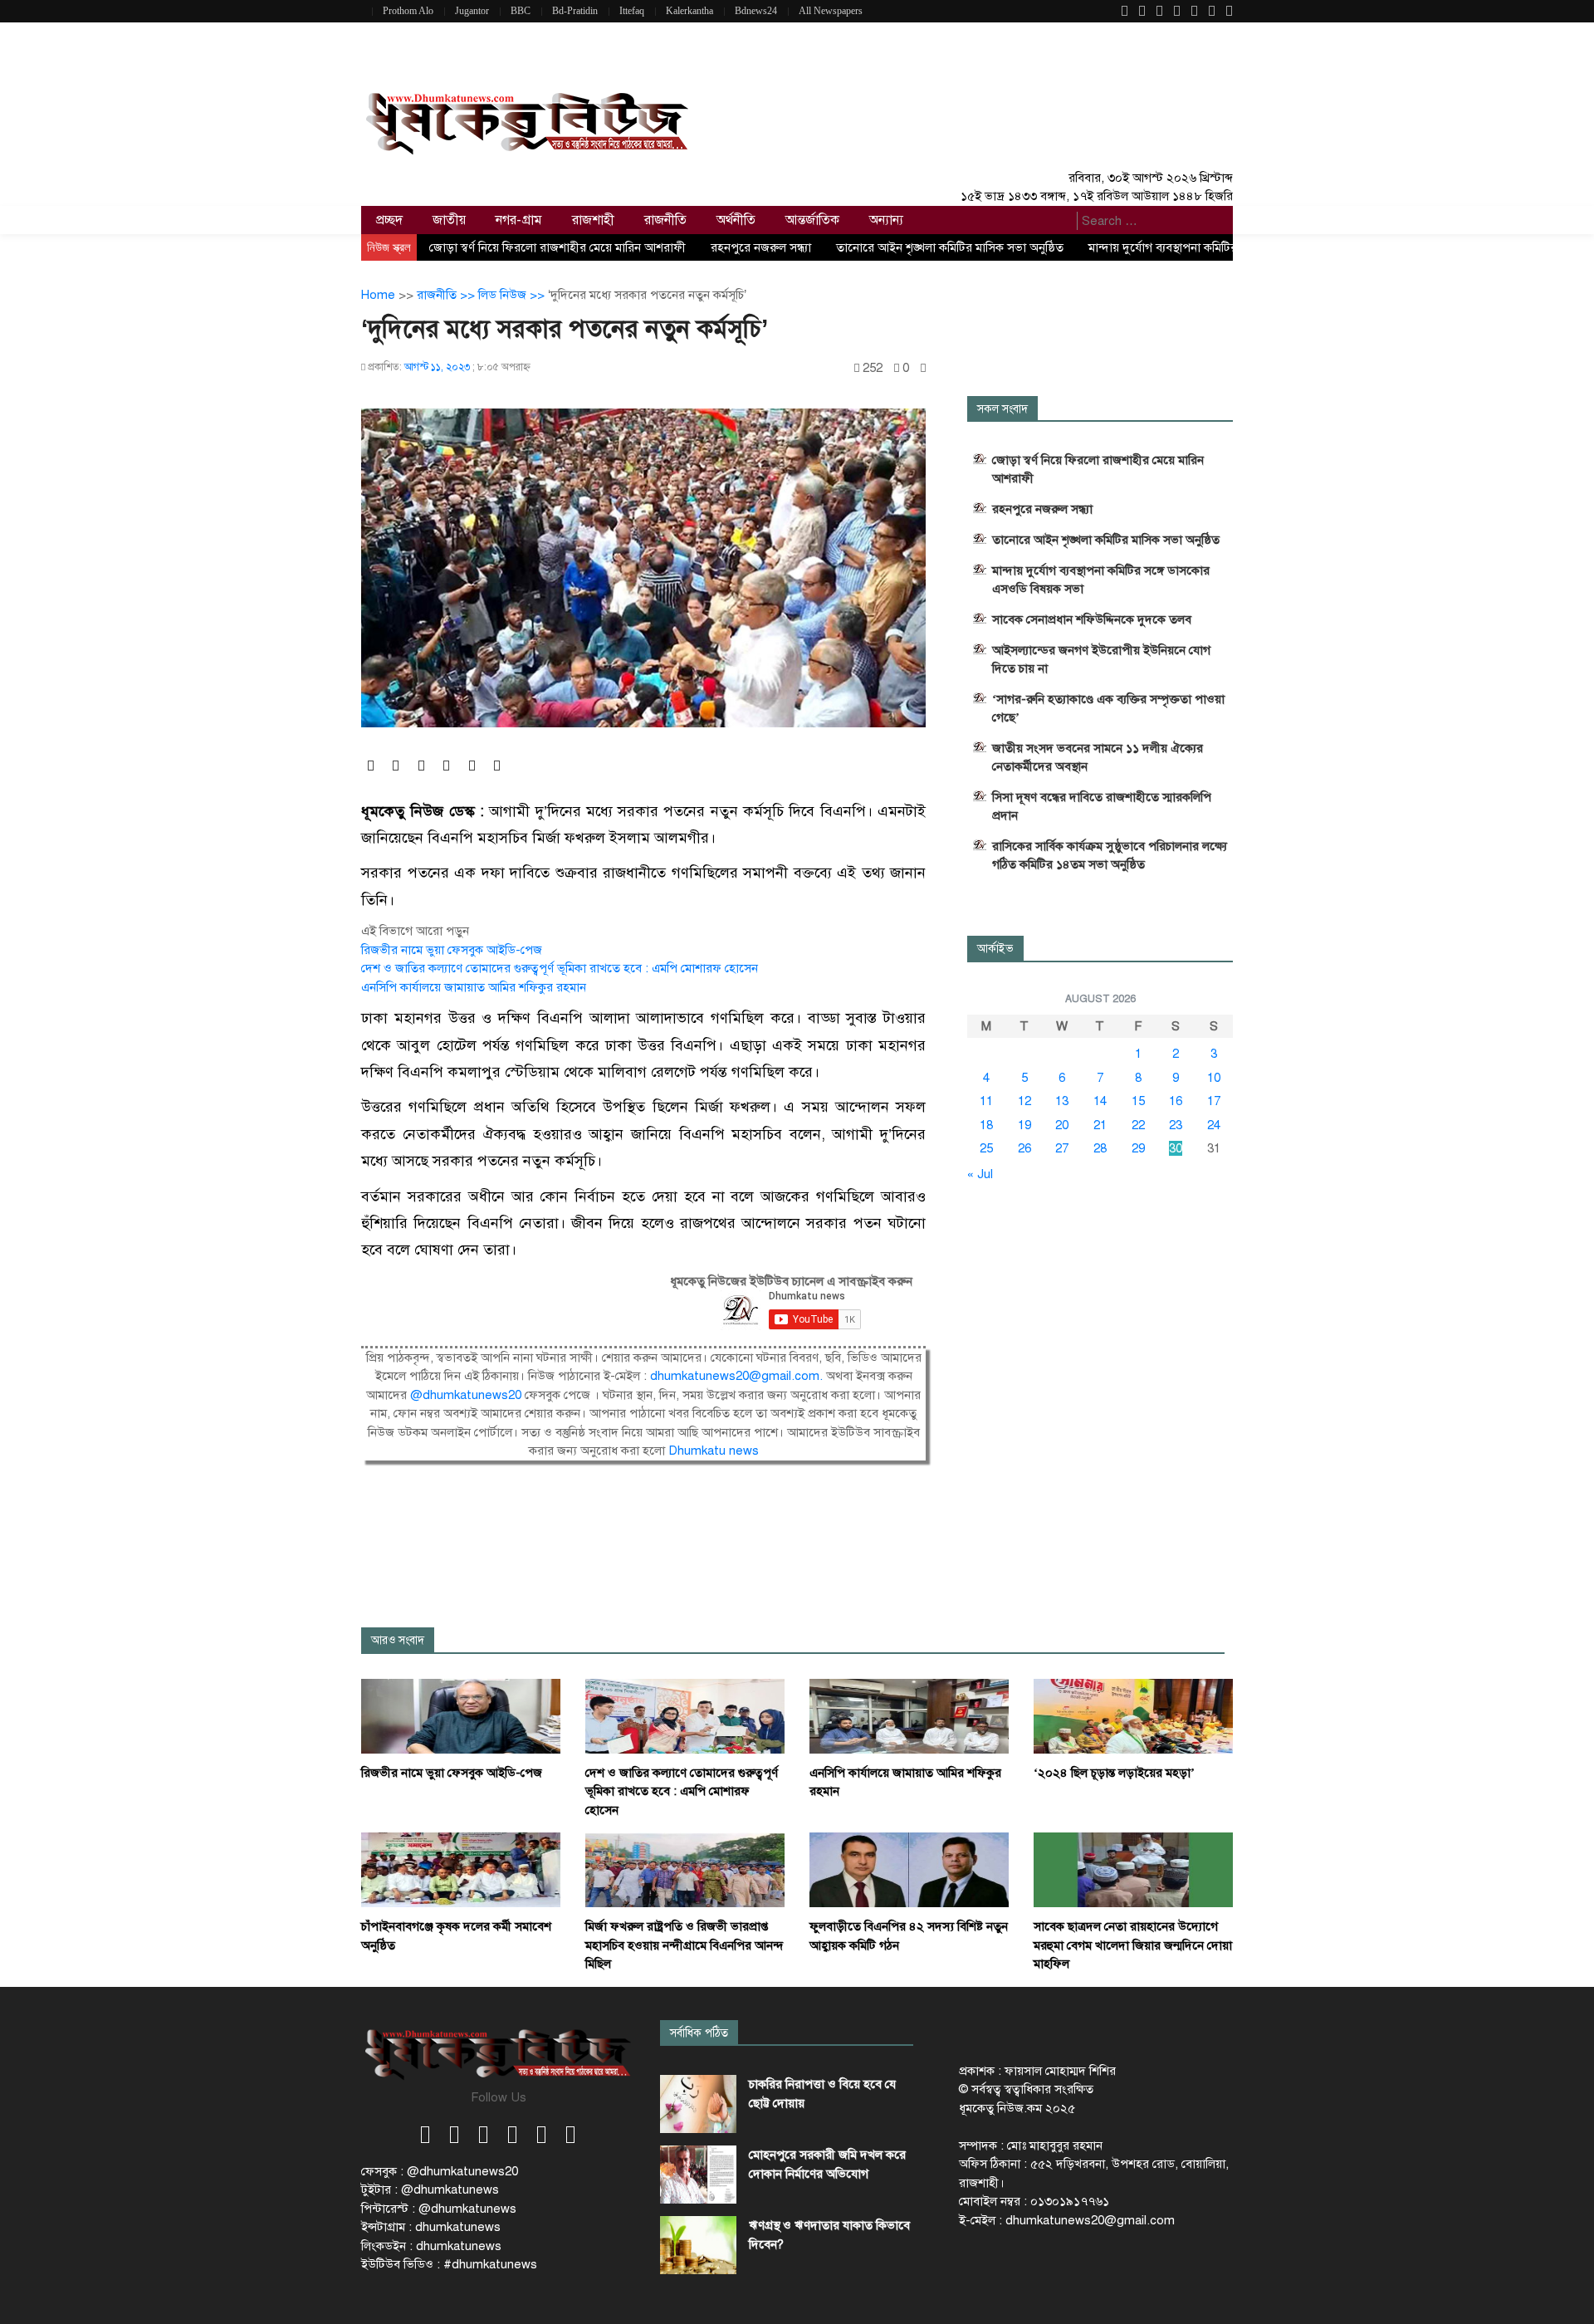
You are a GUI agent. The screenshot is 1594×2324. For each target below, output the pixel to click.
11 (986, 1101)
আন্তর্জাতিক (812, 220)
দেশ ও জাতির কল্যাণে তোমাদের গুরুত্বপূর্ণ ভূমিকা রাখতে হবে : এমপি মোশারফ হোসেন (560, 968)
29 (1138, 1148)
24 (1214, 1125)
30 (1176, 1148)
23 (1176, 1125)
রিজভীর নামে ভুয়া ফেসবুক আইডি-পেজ (452, 950)
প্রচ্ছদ (389, 220)
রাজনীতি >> (447, 295)
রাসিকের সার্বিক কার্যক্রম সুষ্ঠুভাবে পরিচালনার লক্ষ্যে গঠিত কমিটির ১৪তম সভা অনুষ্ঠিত (1110, 855)
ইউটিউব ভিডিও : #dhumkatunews (449, 2264)
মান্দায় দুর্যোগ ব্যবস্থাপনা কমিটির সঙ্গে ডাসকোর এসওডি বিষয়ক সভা (1101, 580)
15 (1138, 1101)
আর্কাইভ (995, 949)
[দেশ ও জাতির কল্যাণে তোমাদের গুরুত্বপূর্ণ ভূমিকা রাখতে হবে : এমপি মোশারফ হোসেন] (685, 1715)
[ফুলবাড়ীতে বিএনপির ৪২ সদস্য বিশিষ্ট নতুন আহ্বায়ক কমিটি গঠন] (909, 1869)
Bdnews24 (756, 11)
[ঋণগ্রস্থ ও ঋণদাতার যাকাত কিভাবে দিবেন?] (698, 2245)
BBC (521, 11)
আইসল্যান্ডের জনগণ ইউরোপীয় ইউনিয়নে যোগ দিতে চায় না (1101, 659)
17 (1214, 1101)
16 (1176, 1101)
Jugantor (472, 11)
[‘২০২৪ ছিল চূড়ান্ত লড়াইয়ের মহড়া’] (1133, 1715)
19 (1024, 1125)
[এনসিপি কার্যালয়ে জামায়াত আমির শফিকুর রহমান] (909, 1715)
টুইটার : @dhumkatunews (430, 2189)
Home (378, 295)
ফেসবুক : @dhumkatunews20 (440, 2171)
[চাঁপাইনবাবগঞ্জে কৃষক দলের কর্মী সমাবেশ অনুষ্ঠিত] (461, 1869)
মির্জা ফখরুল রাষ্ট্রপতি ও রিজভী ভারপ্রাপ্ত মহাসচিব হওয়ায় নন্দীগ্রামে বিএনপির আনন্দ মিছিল (685, 1945)
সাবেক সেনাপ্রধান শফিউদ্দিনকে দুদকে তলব (1092, 619)
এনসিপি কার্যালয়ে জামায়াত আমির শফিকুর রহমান (474, 987)
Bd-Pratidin (575, 11)
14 (1100, 1101)
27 (1062, 1148)
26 (1024, 1148)
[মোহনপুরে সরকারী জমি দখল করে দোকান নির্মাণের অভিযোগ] (698, 2175)
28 (1100, 1148)
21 (1100, 1125)
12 (1024, 1101)
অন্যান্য (886, 220)
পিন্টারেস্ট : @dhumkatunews (439, 2209)
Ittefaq (632, 11)
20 (1062, 1125)
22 (1138, 1125)
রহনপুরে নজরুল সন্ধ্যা (761, 247)
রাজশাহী (593, 220)
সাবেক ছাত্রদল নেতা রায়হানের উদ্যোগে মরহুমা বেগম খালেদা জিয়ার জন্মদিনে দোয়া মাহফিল (1133, 1945)
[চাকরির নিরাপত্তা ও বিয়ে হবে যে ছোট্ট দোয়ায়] (698, 2104)
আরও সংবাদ (398, 1640)
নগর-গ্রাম (519, 220)
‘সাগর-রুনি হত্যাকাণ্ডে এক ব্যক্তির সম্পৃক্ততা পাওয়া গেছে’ (1108, 708)
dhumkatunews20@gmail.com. (738, 1376)
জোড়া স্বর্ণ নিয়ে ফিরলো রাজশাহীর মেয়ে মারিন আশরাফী (557, 247)
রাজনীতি (665, 220)
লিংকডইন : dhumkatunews (431, 2246)
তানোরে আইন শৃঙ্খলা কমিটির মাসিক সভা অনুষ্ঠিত (950, 247)
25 (986, 1148)
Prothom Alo (408, 11)
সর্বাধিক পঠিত (699, 2033)
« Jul (980, 1174)
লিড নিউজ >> (513, 295)
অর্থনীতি (736, 220)
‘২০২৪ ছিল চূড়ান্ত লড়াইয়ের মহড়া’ (1114, 1773)
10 (1214, 1078)
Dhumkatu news (714, 1451)
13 (1062, 1101)
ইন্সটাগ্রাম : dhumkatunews (431, 2227)
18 (986, 1125)
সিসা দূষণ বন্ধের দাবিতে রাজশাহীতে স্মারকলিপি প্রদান (1102, 806)
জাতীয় (449, 220)
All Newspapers (831, 11)
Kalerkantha (689, 11)
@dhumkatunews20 (466, 1395)
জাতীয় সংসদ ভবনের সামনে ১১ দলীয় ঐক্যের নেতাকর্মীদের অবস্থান (1098, 757)
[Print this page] (923, 368)
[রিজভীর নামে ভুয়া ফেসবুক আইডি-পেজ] (461, 1715)
